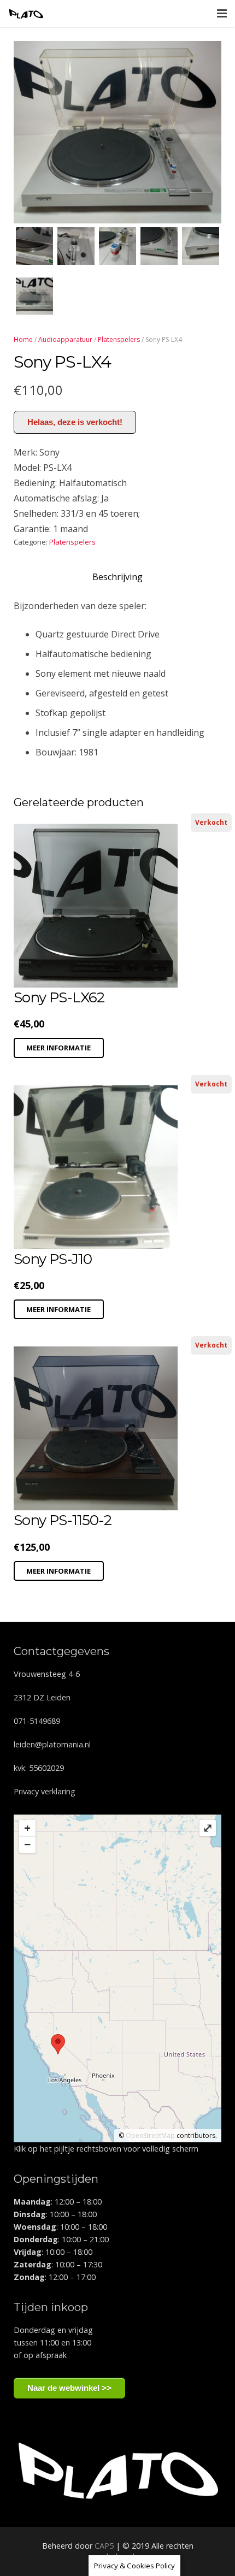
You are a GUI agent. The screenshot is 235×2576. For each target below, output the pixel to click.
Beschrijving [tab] (117, 577)
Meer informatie (58, 1048)
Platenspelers (119, 339)
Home (23, 339)
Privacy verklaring (45, 1791)
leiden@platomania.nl (52, 1744)
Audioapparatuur (65, 339)
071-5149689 (37, 1721)
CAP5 (104, 2546)
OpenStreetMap (150, 2135)
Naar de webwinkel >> (69, 2388)
